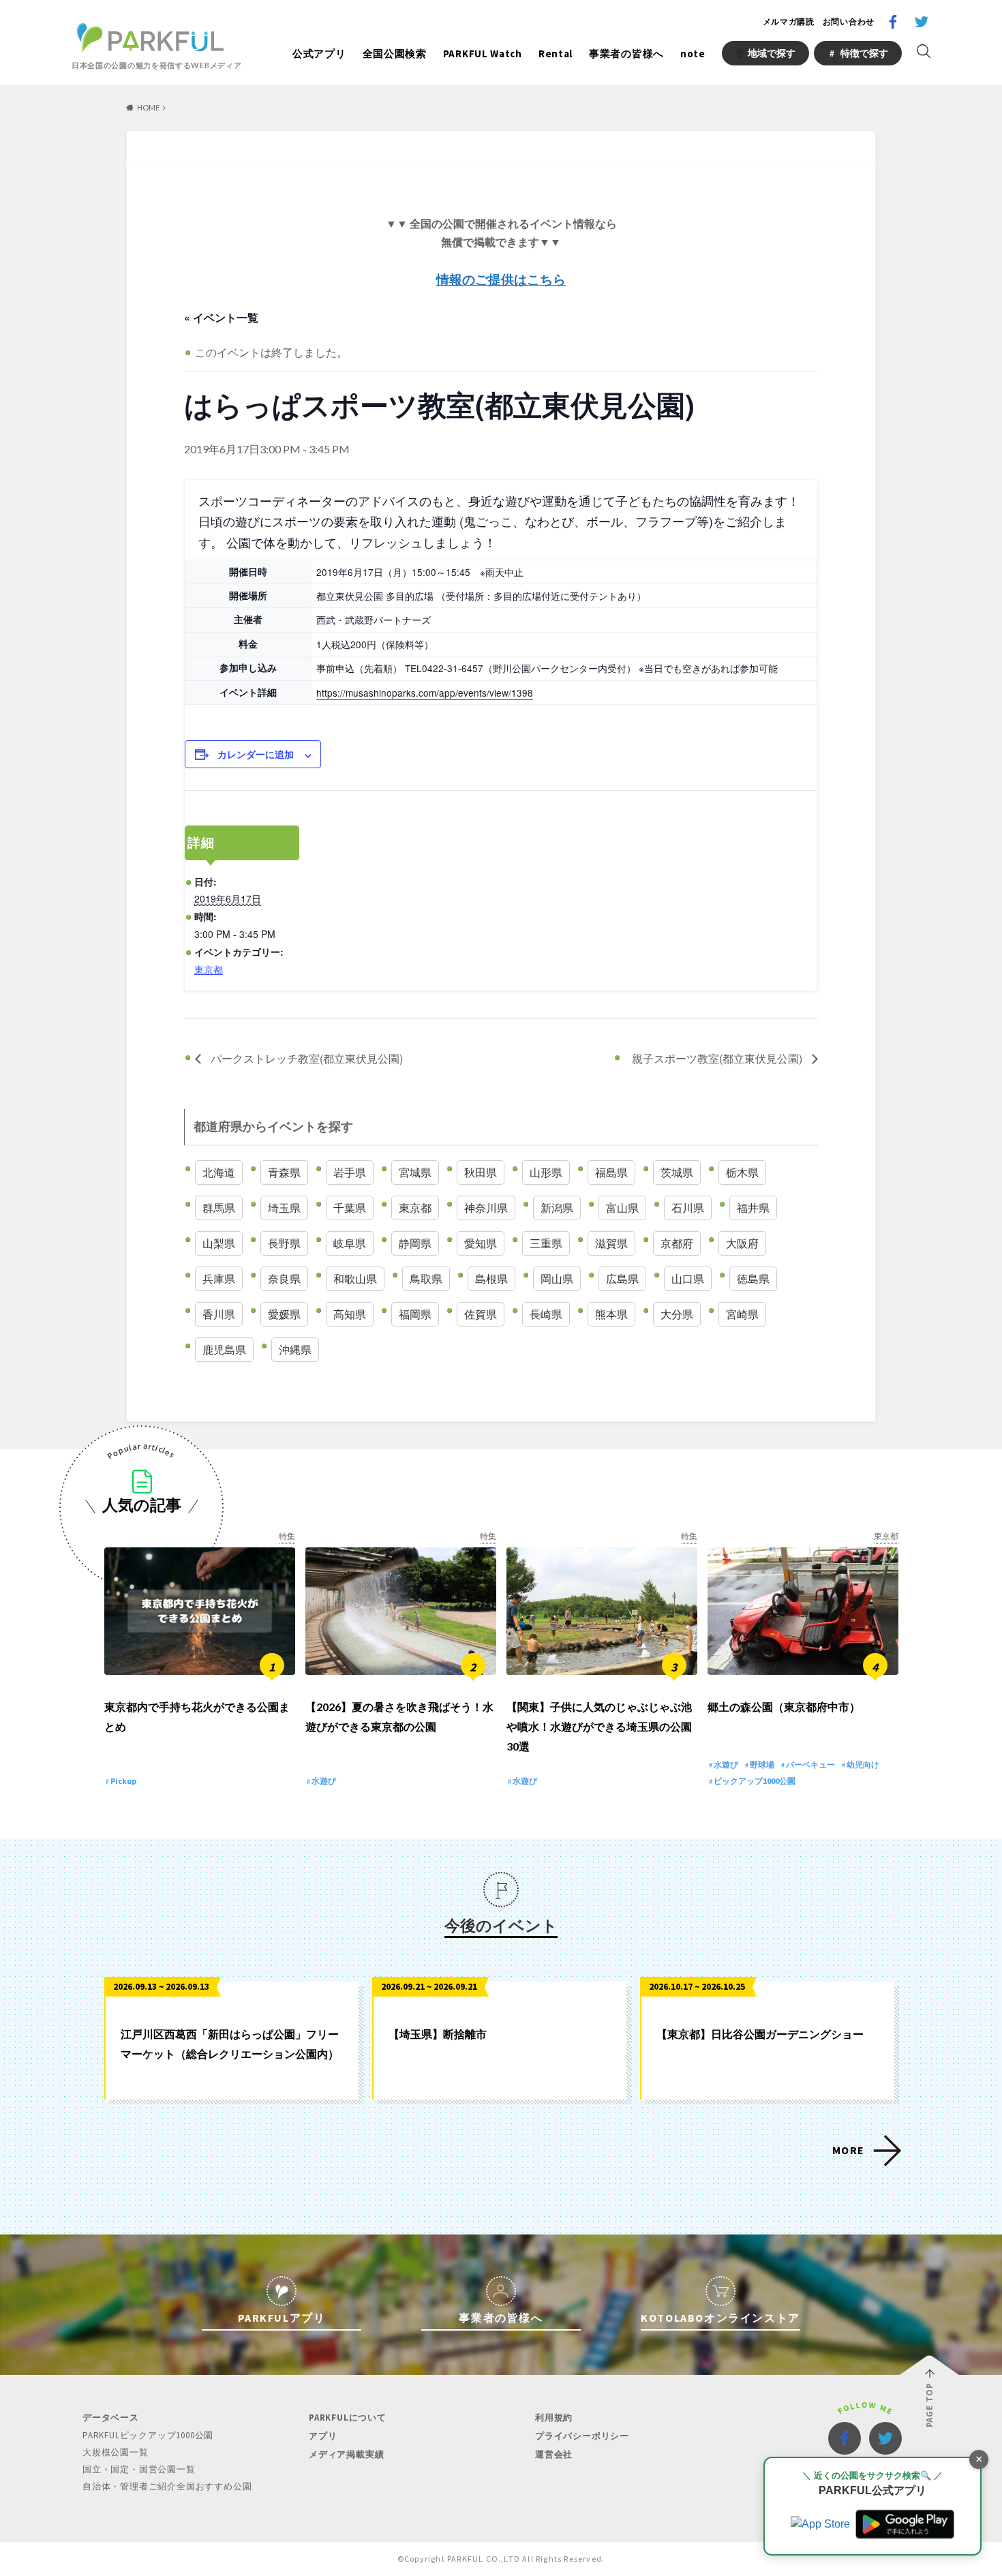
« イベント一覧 (221, 317)
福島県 (611, 1172)
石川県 (688, 1208)
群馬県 (219, 1208)
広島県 (622, 1278)
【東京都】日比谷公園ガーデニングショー (760, 2034)
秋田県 (481, 1172)
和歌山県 (355, 1278)
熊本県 (611, 1314)
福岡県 (415, 1314)
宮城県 (415, 1172)
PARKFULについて (348, 2418)
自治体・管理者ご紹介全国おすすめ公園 (167, 2486)
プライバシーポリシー (582, 2436)
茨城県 (677, 1172)
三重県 (546, 1243)
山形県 (546, 1172)
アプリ (323, 2436)
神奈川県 (486, 1208)
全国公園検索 (395, 54)
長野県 (284, 1243)
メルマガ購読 (789, 21)
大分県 (677, 1314)
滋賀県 (611, 1243)
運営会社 (554, 2454)
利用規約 (554, 2418)
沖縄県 (295, 1349)
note (693, 54)
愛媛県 (284, 1314)
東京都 (209, 969)
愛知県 (481, 1243)
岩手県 (350, 1172)
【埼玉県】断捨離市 (438, 2034)
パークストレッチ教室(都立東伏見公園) (305, 1058)
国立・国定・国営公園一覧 (139, 2469)
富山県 (622, 1208)
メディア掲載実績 (346, 2454)
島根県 (491, 1278)
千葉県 (350, 1208)
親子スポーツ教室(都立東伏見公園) (718, 1058)
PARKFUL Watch (483, 54)
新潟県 (557, 1208)
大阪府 (742, 1243)
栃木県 (742, 1172)
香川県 (219, 1314)
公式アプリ (319, 54)
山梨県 (219, 1243)
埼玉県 (284, 1208)
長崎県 (546, 1314)
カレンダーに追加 (256, 754)
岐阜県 (350, 1243)
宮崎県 (742, 1314)
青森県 (284, 1172)
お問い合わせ (849, 21)
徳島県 (753, 1278)
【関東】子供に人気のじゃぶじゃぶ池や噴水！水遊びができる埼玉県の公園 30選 (599, 1726)
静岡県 (415, 1243)
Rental (556, 54)
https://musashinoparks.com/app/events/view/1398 (425, 693)
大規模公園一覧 (116, 2452)
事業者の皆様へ (626, 54)
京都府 (677, 1243)
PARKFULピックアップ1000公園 (148, 2435)
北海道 (219, 1172)
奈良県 (284, 1278)
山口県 (688, 1278)
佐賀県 (481, 1314)
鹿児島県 (224, 1349)
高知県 (350, 1314)
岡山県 (557, 1278)
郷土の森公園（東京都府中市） (784, 1707)
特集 (287, 1536)
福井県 (753, 1208)
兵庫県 (219, 1278)
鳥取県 (426, 1278)
